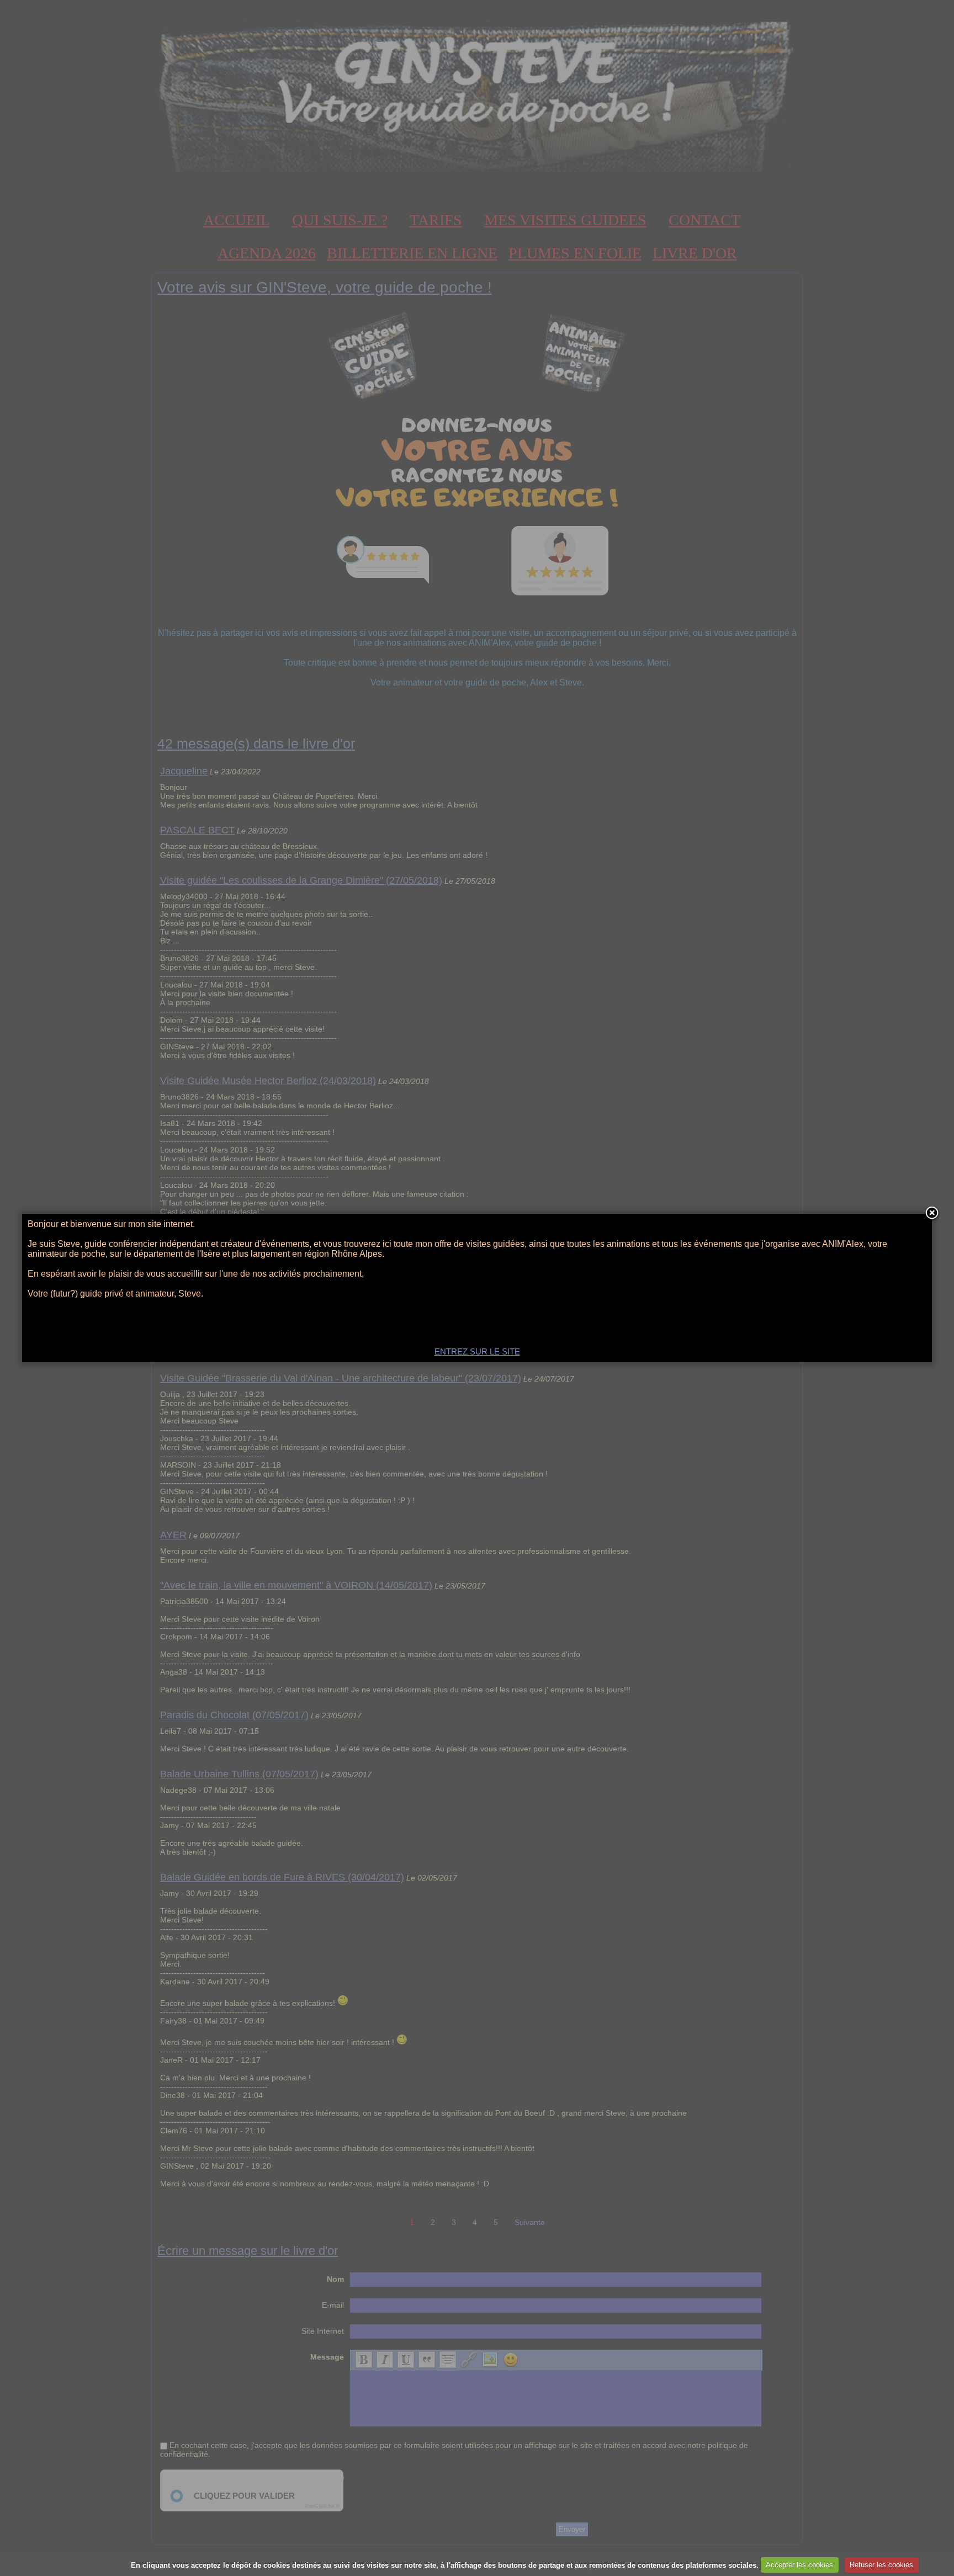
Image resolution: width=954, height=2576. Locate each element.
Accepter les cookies (799, 2565)
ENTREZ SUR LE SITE (477, 1351)
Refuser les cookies (881, 2565)
